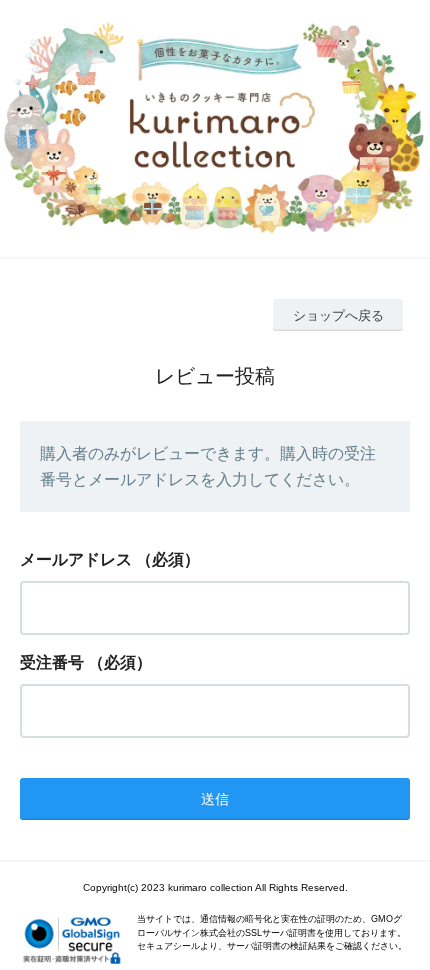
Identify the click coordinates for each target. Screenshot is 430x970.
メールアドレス (76, 559)
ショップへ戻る (338, 315)
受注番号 (52, 662)
